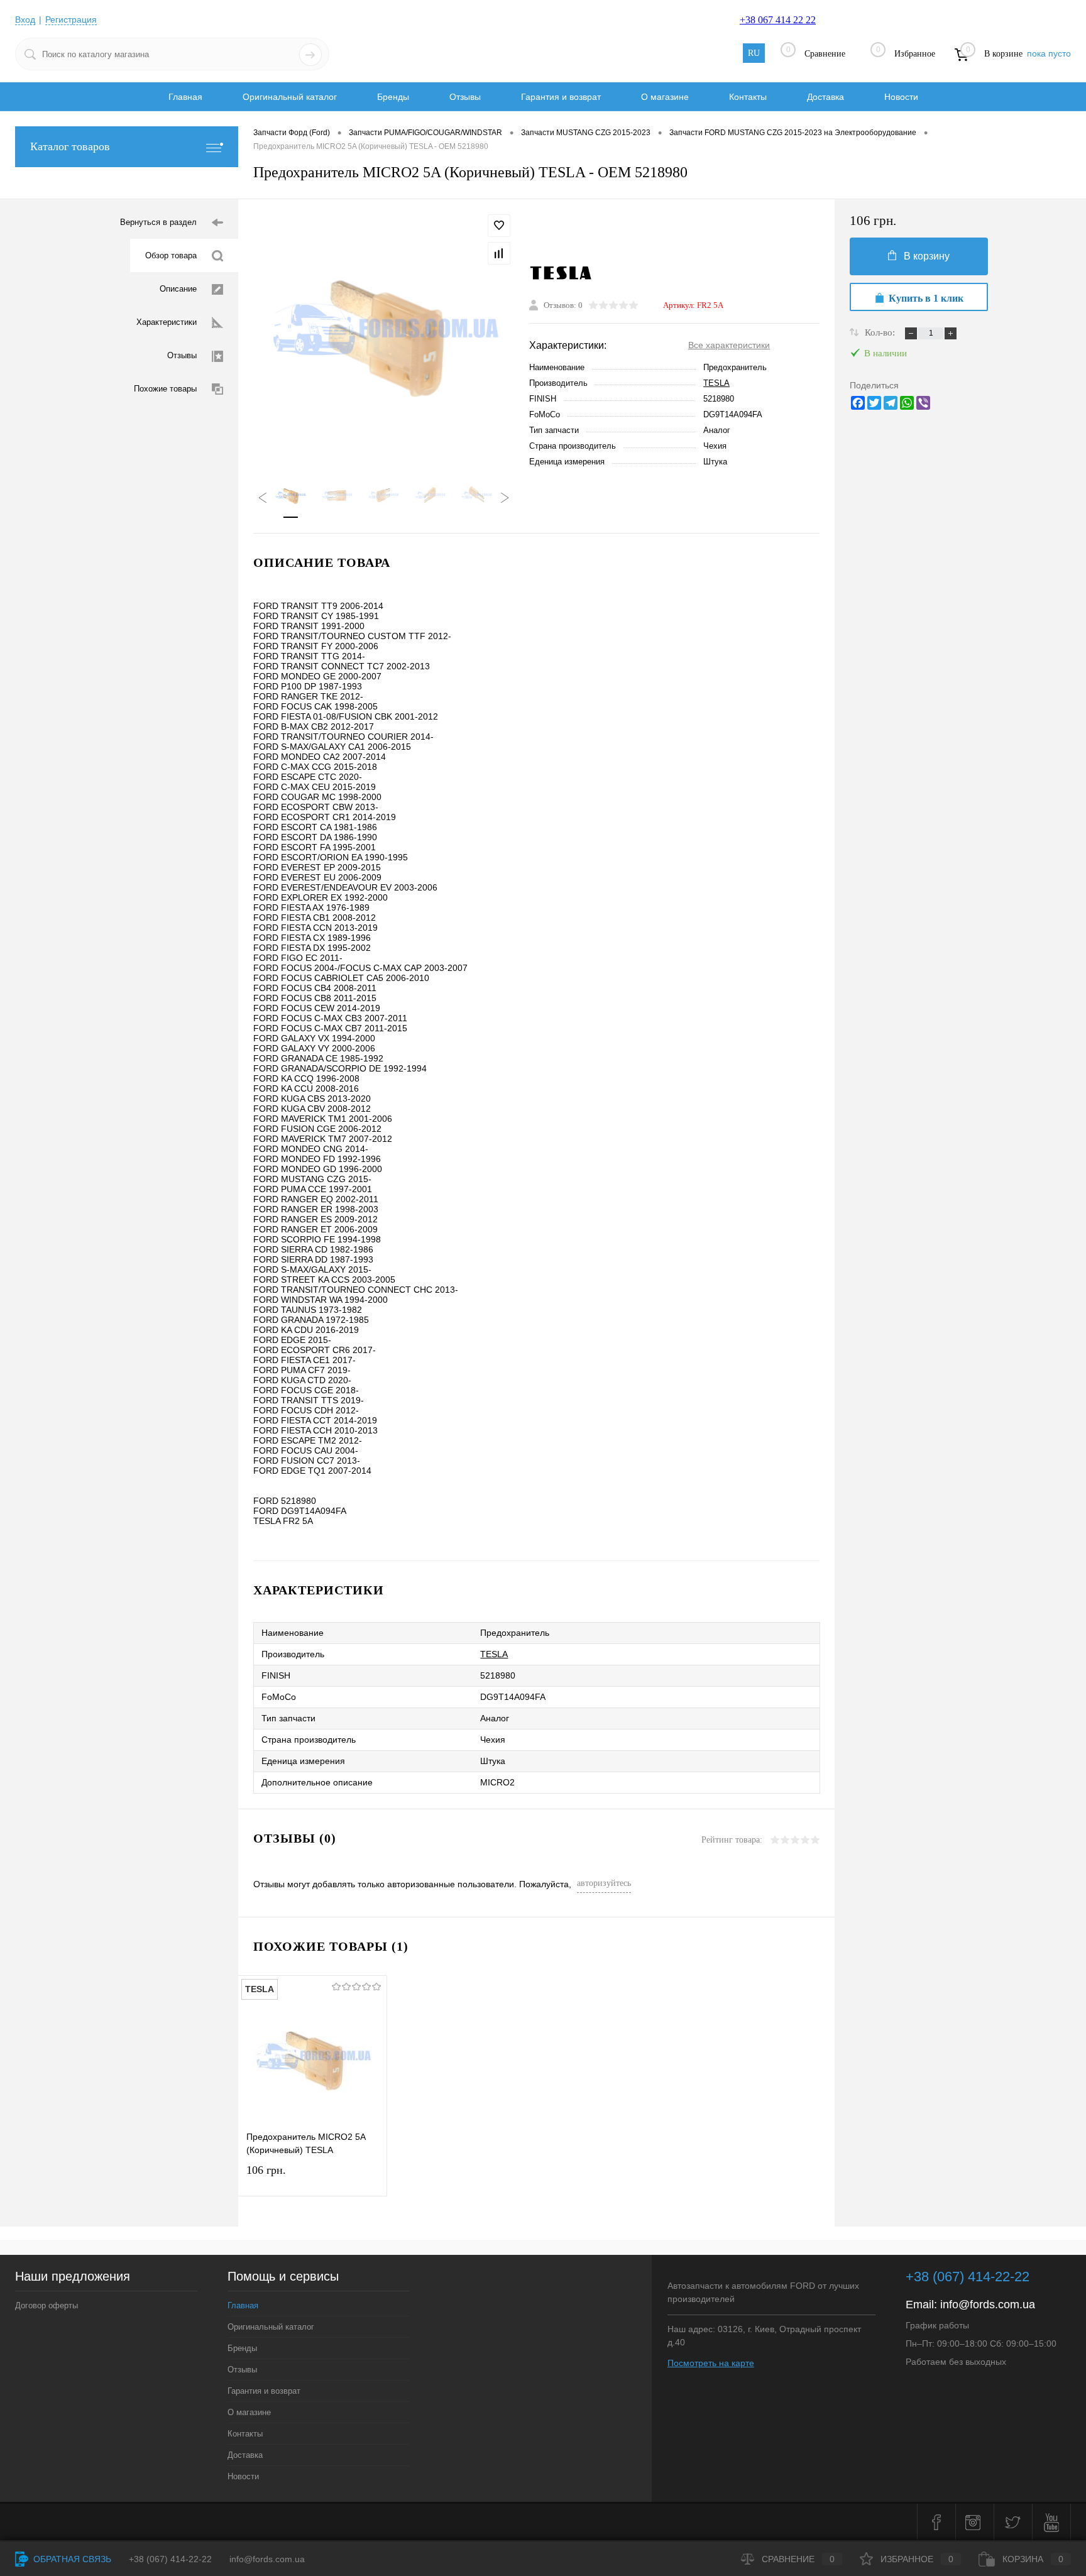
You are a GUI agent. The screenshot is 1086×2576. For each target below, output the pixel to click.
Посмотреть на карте (711, 2363)
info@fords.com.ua (988, 2305)
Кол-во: (881, 332)
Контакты (748, 97)
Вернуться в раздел (158, 222)
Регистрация (71, 19)
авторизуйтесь (604, 1883)
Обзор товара (171, 255)
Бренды (393, 97)
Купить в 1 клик (926, 298)
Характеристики (167, 322)
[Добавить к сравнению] (499, 253)
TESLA (716, 383)
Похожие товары (165, 389)
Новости (901, 97)
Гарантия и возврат (561, 97)
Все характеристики (729, 345)
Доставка (825, 97)
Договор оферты (47, 2305)
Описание (178, 289)
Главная (185, 97)
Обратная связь (71, 2559)
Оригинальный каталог (290, 97)
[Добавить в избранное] (499, 226)
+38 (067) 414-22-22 (968, 2277)
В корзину (927, 256)
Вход (25, 19)
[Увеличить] (384, 332)
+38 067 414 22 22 (778, 20)
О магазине (665, 97)
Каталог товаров (70, 146)
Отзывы (465, 97)
